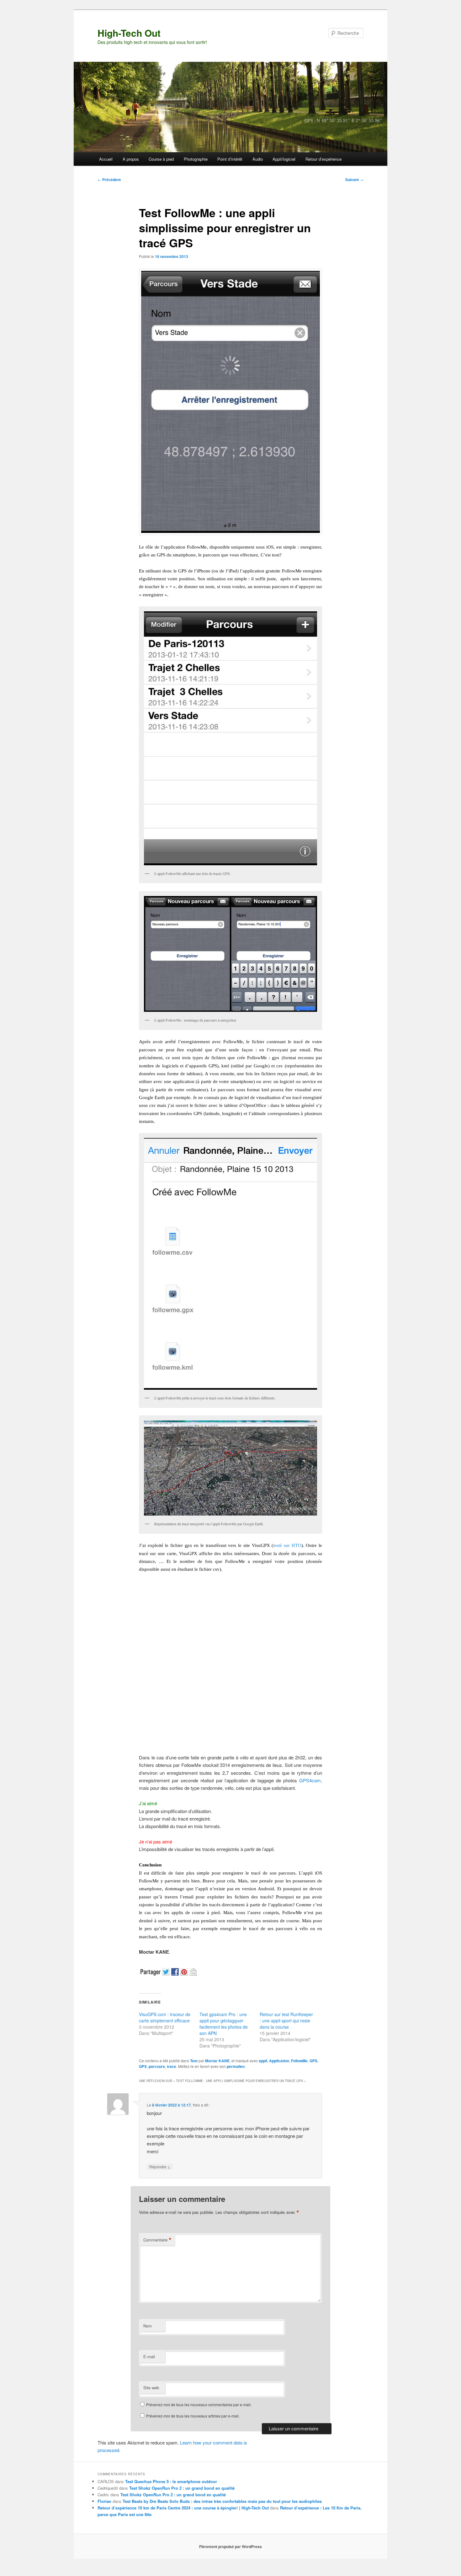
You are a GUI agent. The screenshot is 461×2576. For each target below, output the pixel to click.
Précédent (109, 180)
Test (194, 2061)
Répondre (160, 2166)
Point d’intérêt (230, 159)
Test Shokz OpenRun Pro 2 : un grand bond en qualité (182, 2488)
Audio (258, 159)
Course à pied (161, 159)
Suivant (354, 180)
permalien (236, 2066)
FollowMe (299, 2061)
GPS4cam (310, 1780)
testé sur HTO (287, 1545)
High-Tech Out (129, 33)
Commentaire (157, 2240)
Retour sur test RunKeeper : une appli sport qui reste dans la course (286, 2021)
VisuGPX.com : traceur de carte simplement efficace (165, 2017)
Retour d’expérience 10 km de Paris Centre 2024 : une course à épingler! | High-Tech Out (183, 2508)
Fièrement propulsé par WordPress (230, 2546)
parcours (157, 2066)
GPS (313, 2061)
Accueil (106, 159)
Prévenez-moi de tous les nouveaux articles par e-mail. (193, 2416)
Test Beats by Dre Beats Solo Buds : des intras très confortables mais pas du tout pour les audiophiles (222, 2501)
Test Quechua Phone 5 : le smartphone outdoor (171, 2481)
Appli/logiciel (284, 159)
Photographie (196, 159)
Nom (148, 2326)
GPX (143, 2066)
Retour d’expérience (323, 159)
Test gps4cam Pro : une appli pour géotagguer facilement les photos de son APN (224, 2024)
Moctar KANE (217, 2061)
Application (279, 2061)
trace (172, 2066)
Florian (104, 2501)
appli (263, 2061)
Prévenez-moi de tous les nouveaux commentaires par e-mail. (199, 2404)
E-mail (149, 2356)
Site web (151, 2388)
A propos (131, 159)
